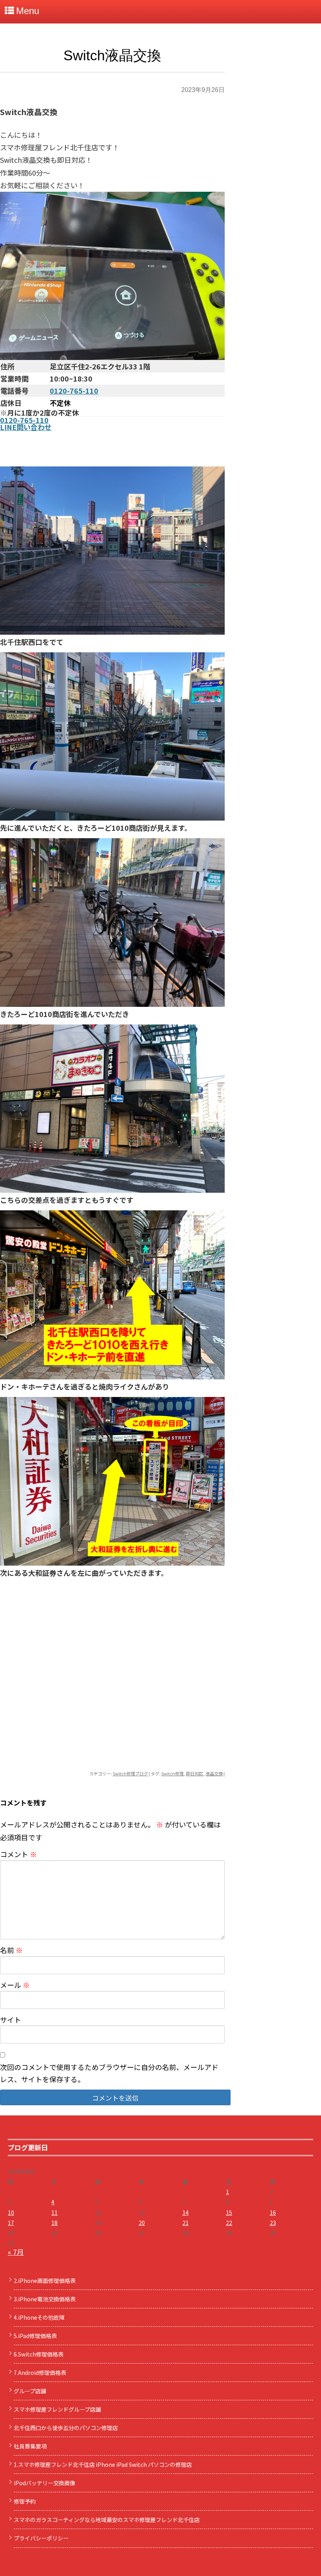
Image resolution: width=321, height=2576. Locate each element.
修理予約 (25, 2501)
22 (229, 2223)
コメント (18, 1854)
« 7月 (16, 2252)
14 (186, 2212)
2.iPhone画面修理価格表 (45, 2281)
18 (54, 2223)
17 (11, 2223)
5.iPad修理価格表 (35, 2336)
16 (273, 2212)
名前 (11, 1950)
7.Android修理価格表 (40, 2373)
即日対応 (195, 1773)
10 (11, 2212)
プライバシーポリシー (41, 2538)
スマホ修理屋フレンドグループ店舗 (57, 2409)
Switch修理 (172, 1773)
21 (186, 2223)
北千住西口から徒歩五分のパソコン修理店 (66, 2428)
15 (229, 2212)
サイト (11, 2020)
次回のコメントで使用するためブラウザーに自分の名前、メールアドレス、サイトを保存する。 (109, 2073)
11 (54, 2212)
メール (15, 1985)
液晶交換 (214, 1773)
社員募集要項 (30, 2446)
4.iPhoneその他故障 (39, 2317)
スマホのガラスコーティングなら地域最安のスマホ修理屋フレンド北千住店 (107, 2520)
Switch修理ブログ (130, 1773)
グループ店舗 (30, 2391)
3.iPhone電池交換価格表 (45, 2299)
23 (273, 2223)
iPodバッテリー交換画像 (44, 2483)
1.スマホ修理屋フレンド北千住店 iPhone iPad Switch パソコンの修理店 (103, 2464)
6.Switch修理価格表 (39, 2354)
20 (142, 2223)
